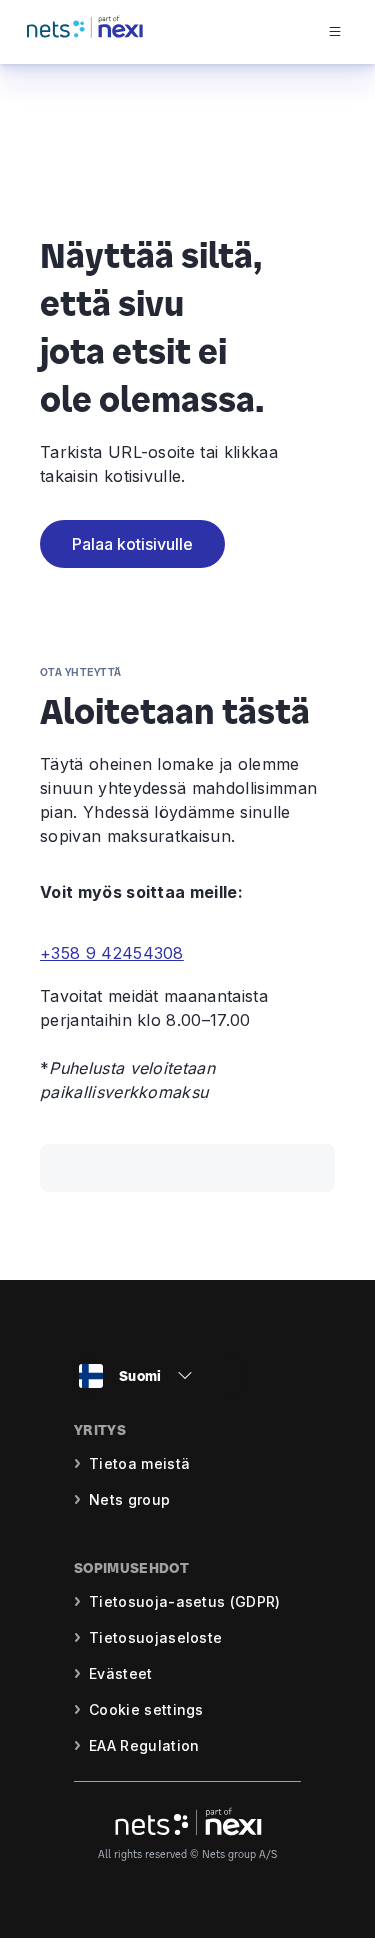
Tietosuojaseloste (155, 1637)
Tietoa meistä (139, 1463)
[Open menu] (351, 32)
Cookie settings (146, 1709)
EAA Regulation (144, 1745)
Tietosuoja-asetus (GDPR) (185, 1601)
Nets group (129, 1499)
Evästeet (121, 1673)
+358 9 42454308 (112, 953)
